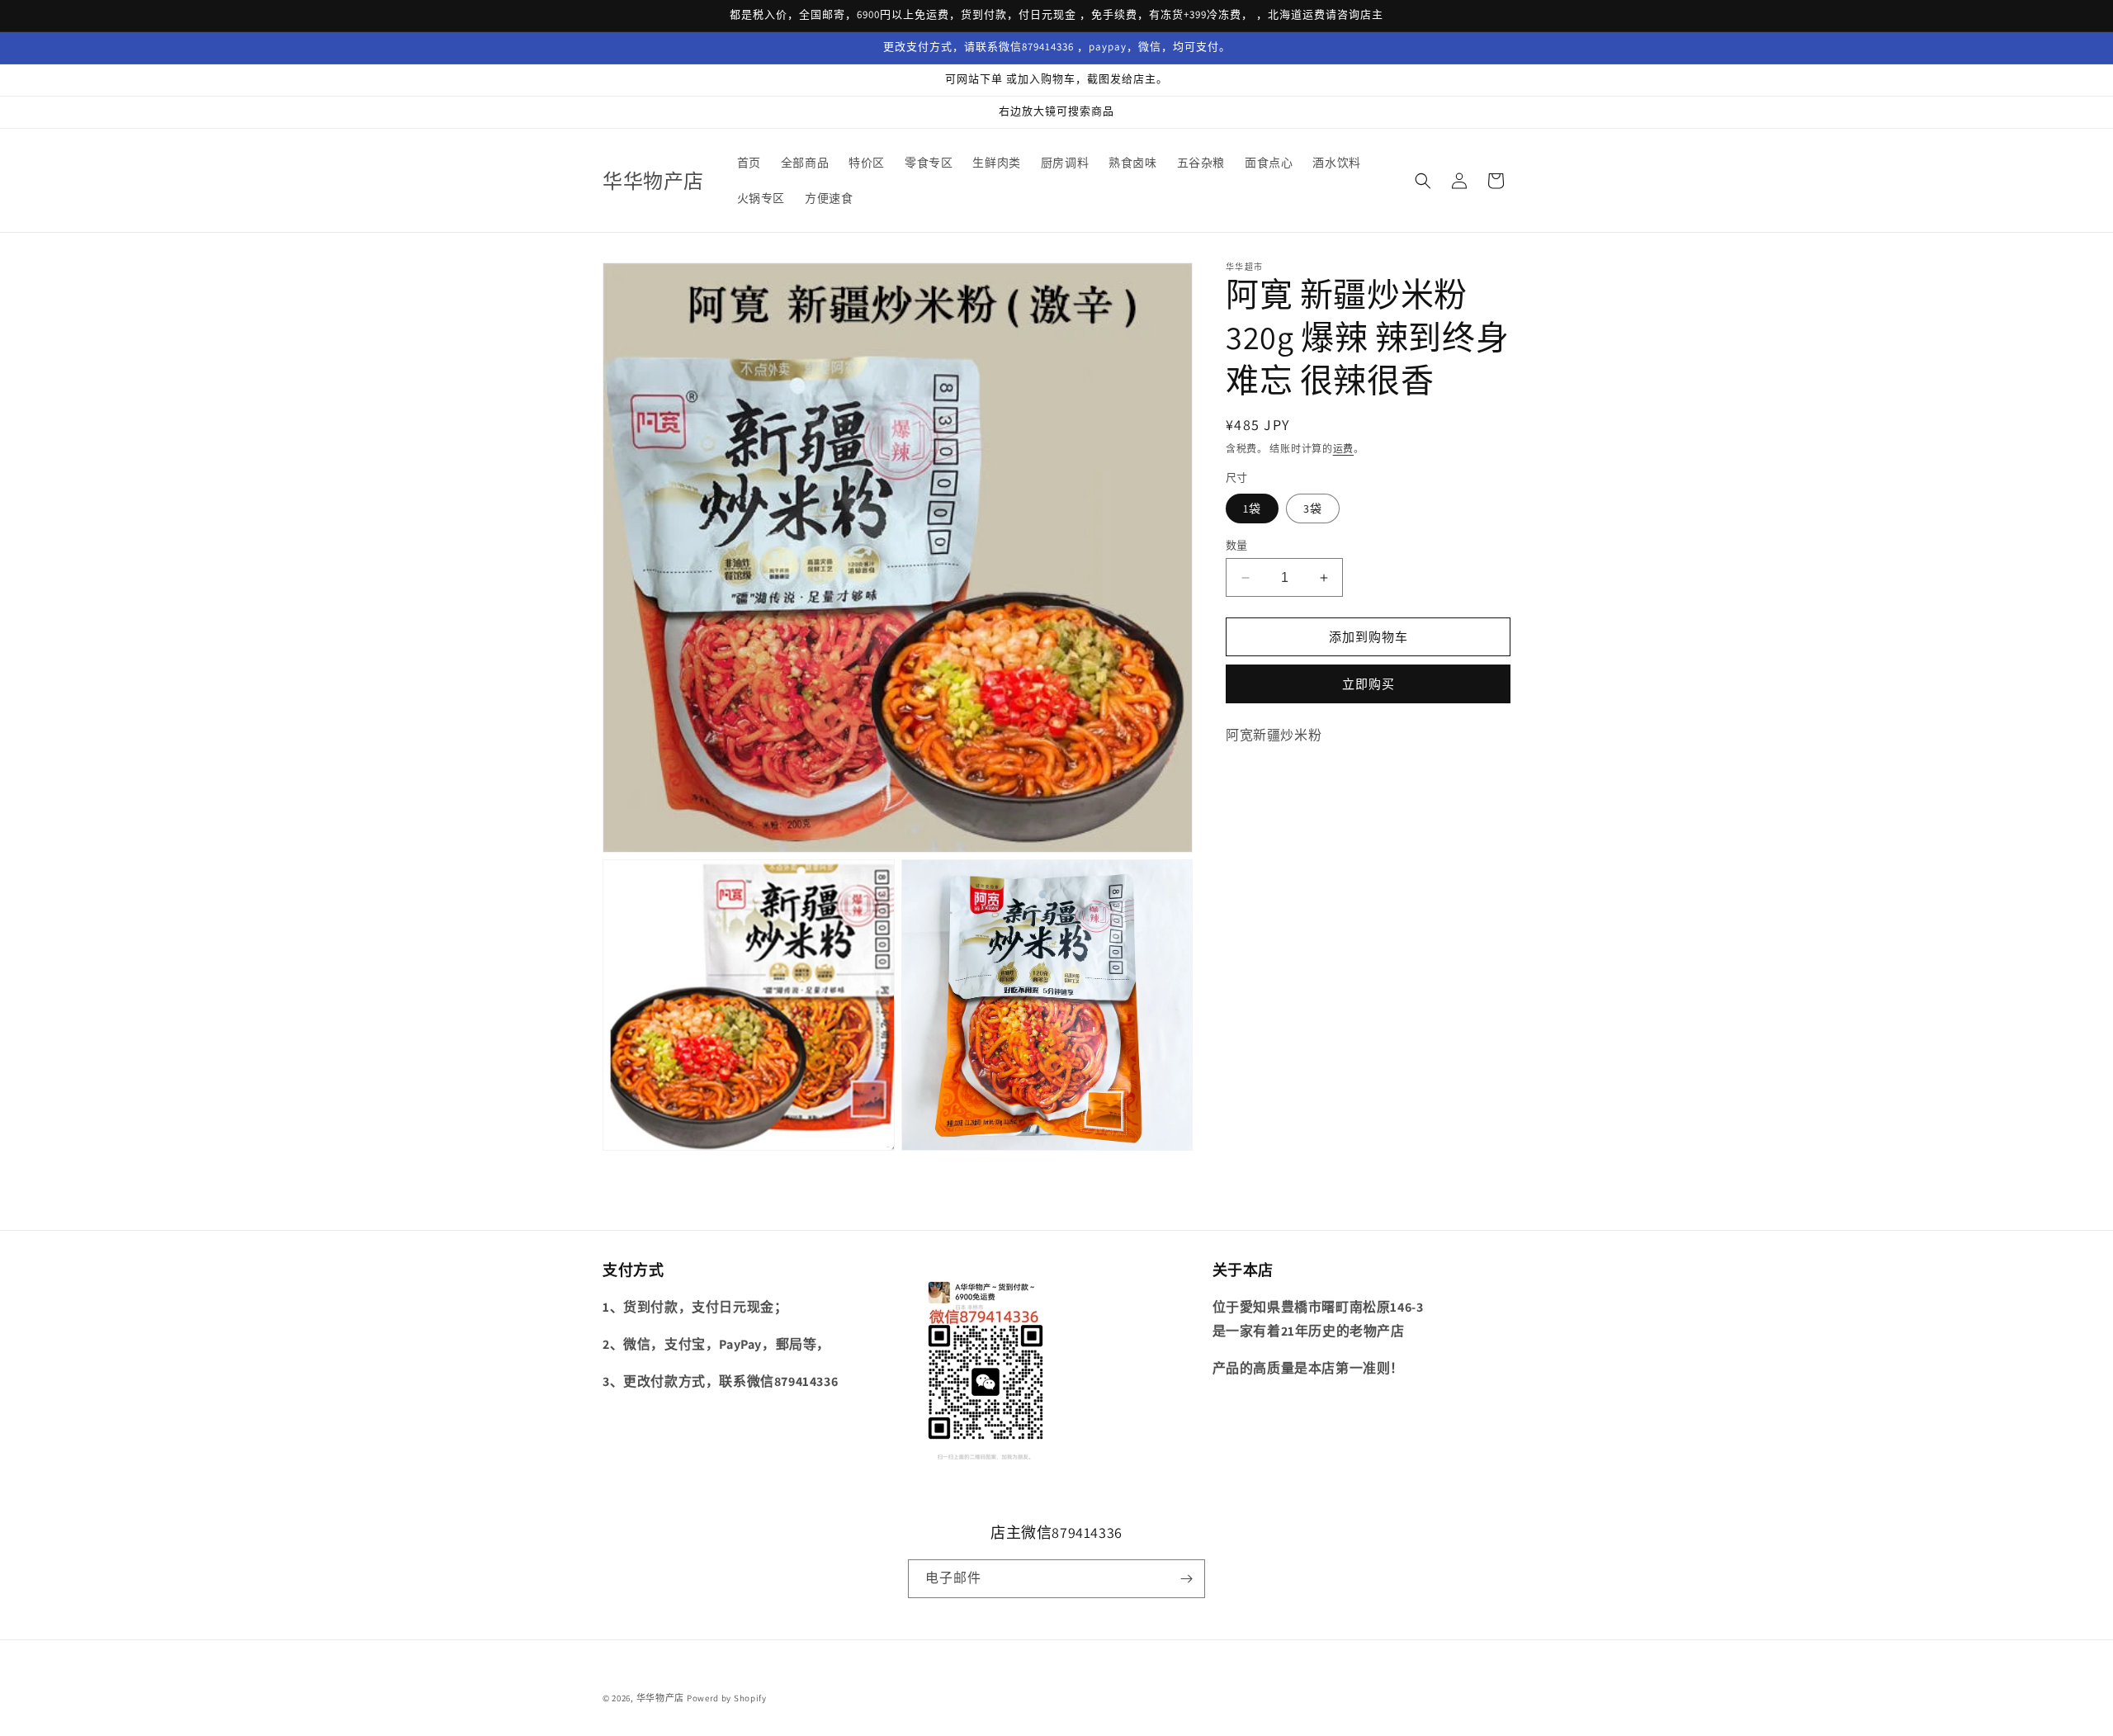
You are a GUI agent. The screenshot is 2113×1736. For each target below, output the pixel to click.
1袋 (1252, 509)
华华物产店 (661, 1698)
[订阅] (1186, 1579)
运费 (1343, 449)
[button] (1423, 181)
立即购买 (1368, 684)
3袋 (1313, 509)
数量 (1237, 545)
